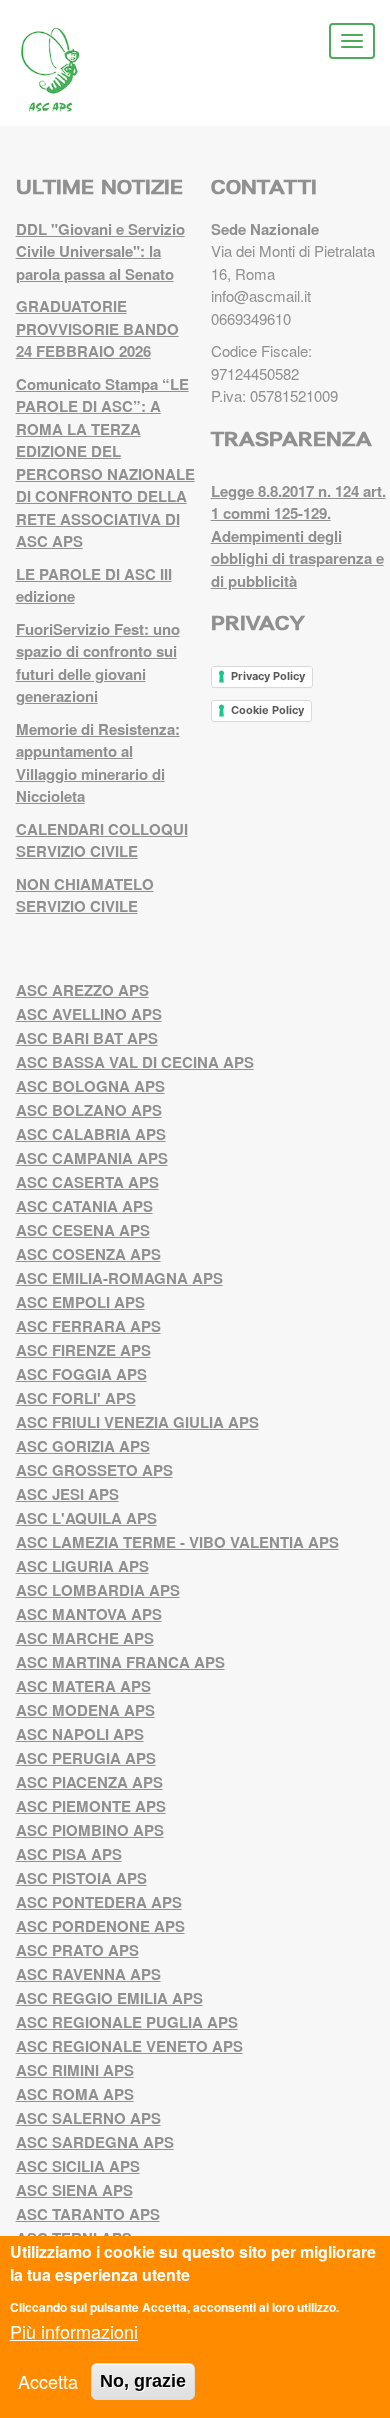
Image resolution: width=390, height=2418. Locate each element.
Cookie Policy (267, 710)
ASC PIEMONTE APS (91, 1806)
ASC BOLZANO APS (89, 1110)
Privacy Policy (268, 676)
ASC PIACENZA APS (89, 1782)
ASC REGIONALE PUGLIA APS (127, 2022)
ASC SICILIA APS (78, 2166)
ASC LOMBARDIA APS (98, 1590)
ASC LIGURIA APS (82, 1566)
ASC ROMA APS (75, 2094)
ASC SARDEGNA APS (95, 2142)
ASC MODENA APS (85, 1710)
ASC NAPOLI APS (80, 1734)
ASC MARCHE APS (85, 1638)
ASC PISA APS (69, 1854)
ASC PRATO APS (77, 1950)
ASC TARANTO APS (88, 2214)
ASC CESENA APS (83, 1230)
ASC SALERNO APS (88, 2118)
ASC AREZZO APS (82, 990)
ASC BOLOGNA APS (90, 1086)
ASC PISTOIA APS (81, 1878)
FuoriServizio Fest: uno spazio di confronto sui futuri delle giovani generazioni (98, 663)
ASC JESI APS (67, 1494)
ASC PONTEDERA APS (99, 1902)
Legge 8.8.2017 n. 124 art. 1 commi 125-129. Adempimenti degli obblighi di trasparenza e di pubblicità (298, 536)
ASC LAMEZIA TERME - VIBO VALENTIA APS (177, 1542)
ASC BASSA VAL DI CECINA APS (135, 1062)
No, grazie (143, 2381)
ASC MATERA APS (83, 1686)
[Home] (65, 70)
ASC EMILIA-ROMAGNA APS (119, 1278)
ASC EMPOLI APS (80, 1302)
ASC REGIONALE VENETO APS (129, 2046)
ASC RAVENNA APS (88, 1974)
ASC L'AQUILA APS (86, 1518)
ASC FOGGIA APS (81, 1374)
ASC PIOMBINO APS (90, 1830)
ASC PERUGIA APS (86, 1758)
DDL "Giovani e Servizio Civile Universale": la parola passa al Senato (100, 251)
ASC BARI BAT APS (87, 1038)
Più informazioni (74, 2331)
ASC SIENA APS (74, 2190)
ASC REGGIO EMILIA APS (109, 1998)
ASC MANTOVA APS (89, 1614)
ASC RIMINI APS (75, 2070)
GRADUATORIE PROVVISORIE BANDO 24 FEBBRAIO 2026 (97, 328)
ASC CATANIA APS (84, 1206)
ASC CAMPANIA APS (92, 1158)
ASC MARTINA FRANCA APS (120, 1662)
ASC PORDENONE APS (100, 1926)
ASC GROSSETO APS (94, 1470)
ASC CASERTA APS (87, 1182)
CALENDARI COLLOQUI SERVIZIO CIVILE (102, 840)
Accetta (48, 2381)
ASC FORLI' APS (76, 1398)
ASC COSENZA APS (88, 1254)
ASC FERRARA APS (88, 1326)
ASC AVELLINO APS (89, 1014)
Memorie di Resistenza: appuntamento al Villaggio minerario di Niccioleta (98, 763)
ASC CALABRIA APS (91, 1134)
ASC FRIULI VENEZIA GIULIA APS (137, 1422)
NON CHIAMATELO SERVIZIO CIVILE (85, 895)
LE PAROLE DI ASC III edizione (94, 585)
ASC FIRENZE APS (83, 1350)
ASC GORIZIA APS (83, 1446)
